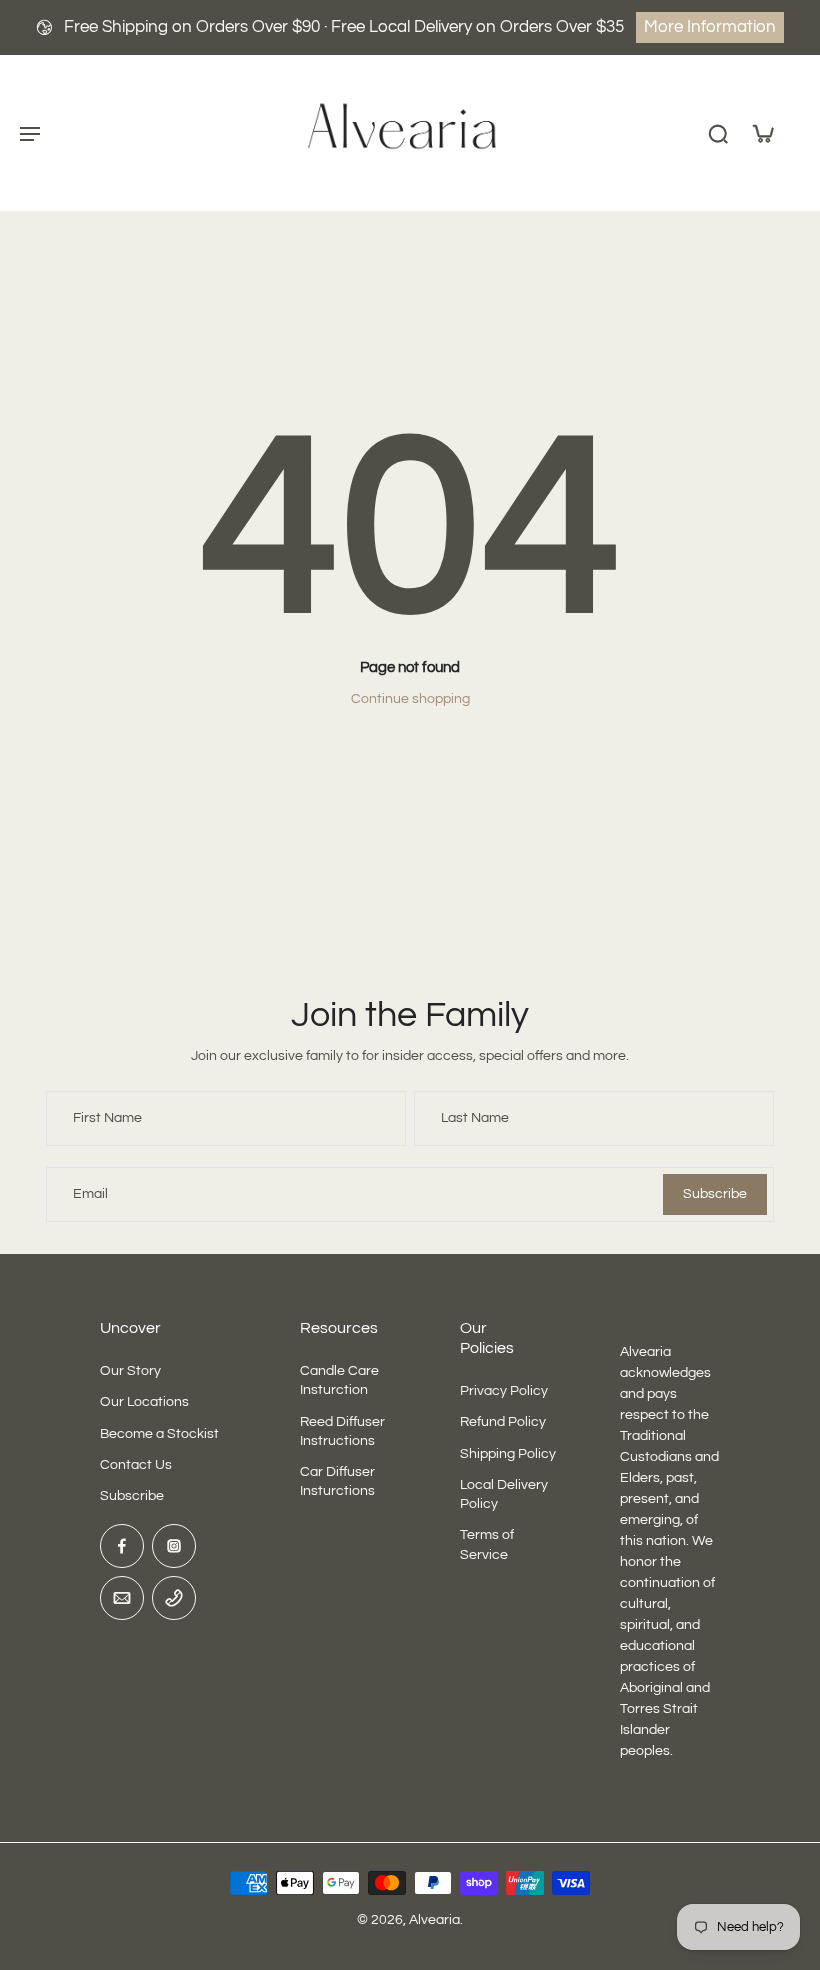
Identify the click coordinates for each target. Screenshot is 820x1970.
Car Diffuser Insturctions (337, 1481)
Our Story (130, 1371)
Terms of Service (487, 1544)
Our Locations (144, 1402)
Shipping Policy (508, 1453)
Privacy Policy (504, 1391)
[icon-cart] (762, 133)
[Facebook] (122, 1546)
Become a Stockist (159, 1433)
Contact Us (136, 1465)
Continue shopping (410, 699)
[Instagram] (174, 1546)
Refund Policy (503, 1422)
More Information (710, 27)
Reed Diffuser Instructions (342, 1430)
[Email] (122, 1598)
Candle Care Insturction (339, 1380)
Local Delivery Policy (504, 1494)
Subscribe (132, 1496)
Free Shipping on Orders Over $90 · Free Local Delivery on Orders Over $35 (344, 27)
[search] (718, 133)
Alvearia (434, 1920)
